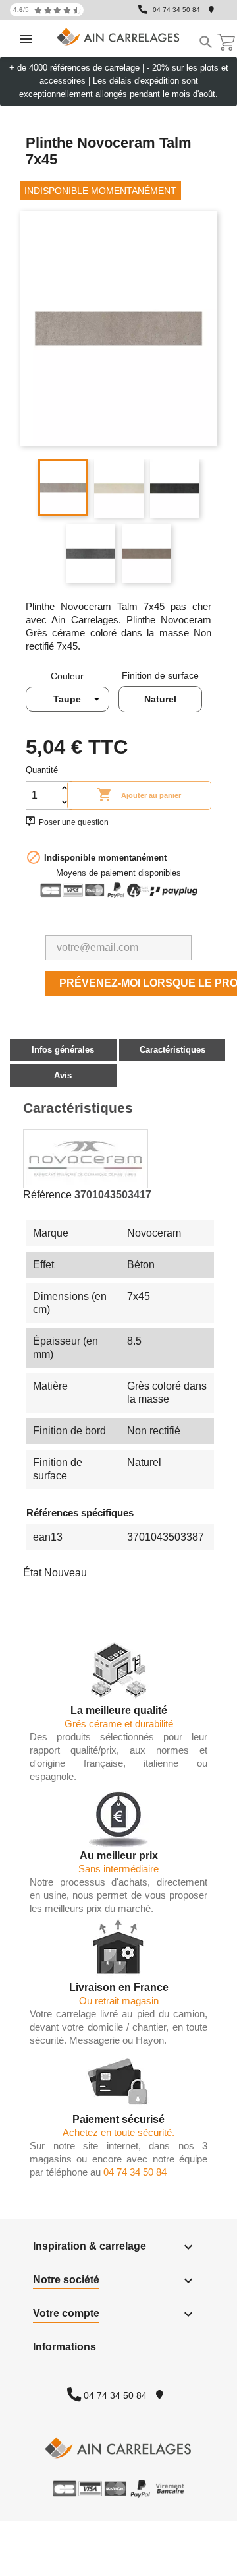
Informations (65, 2347)
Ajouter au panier (139, 795)
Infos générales (63, 1050)
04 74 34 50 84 (176, 10)
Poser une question (74, 822)
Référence (47, 1195)
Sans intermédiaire (118, 1869)
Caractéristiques (172, 1050)
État (32, 1573)
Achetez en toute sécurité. (118, 2132)
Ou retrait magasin (119, 2001)
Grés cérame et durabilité (119, 1724)
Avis (63, 1075)
